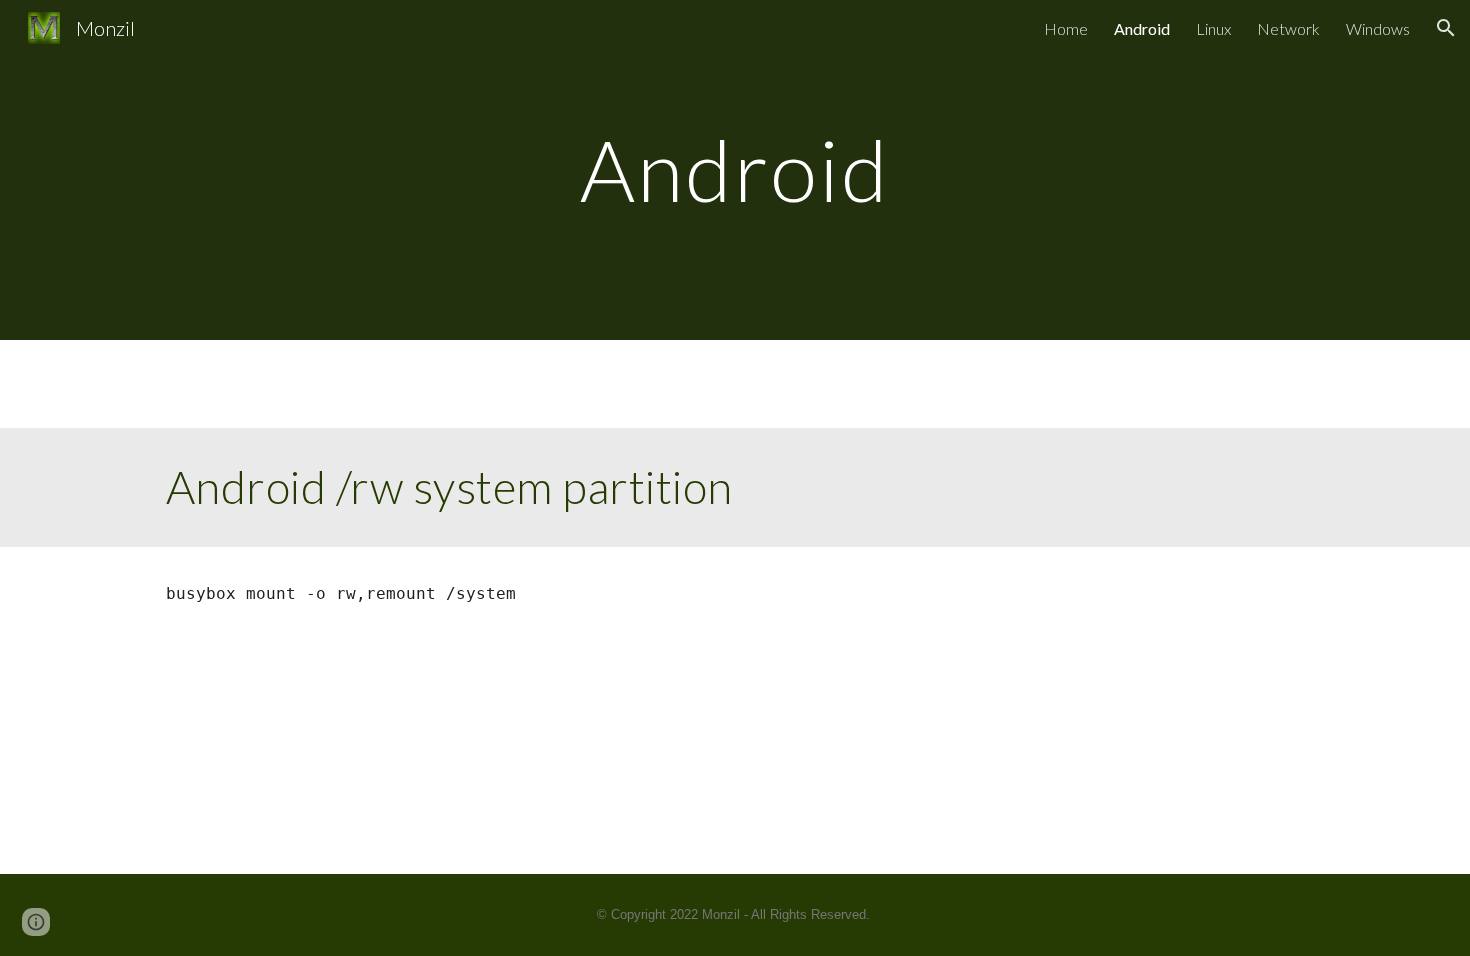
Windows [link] (1378, 28)
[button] (1446, 28)
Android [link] (1142, 28)
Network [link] (1288, 28)
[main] (735, 169)
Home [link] (1066, 28)
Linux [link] (1213, 28)
